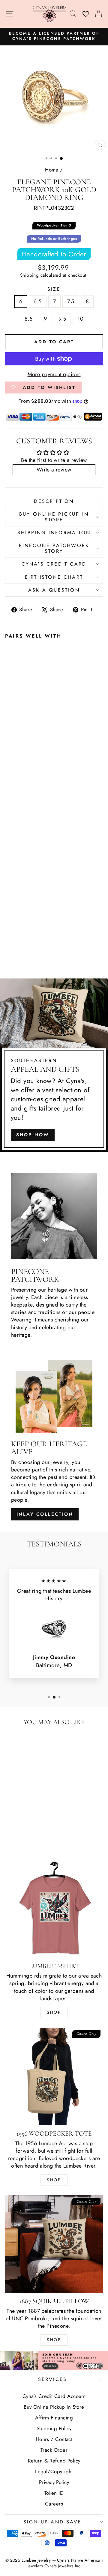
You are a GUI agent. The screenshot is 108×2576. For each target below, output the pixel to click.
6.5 (37, 301)
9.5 (62, 319)
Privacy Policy (54, 2482)
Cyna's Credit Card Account (54, 2396)
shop (54, 2340)
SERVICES (53, 2379)
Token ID (54, 2493)
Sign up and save (52, 2522)
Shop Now (33, 1135)
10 (80, 319)
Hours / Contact (54, 2439)
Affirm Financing (54, 2418)
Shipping (30, 275)
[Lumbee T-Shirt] (54, 1909)
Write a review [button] (54, 470)
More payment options (54, 375)
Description (54, 501)
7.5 (71, 301)
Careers (54, 2504)
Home (52, 170)
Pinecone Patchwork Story (54, 548)
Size (54, 289)
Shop (54, 2012)
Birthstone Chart (54, 577)
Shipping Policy (54, 2428)
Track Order (54, 2450)
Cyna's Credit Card (54, 564)
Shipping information (54, 533)
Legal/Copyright (54, 2471)
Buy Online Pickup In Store (54, 2407)
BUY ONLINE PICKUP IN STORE (54, 517)
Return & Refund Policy (54, 2461)
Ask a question (54, 590)
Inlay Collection (45, 1514)
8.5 (28, 319)
